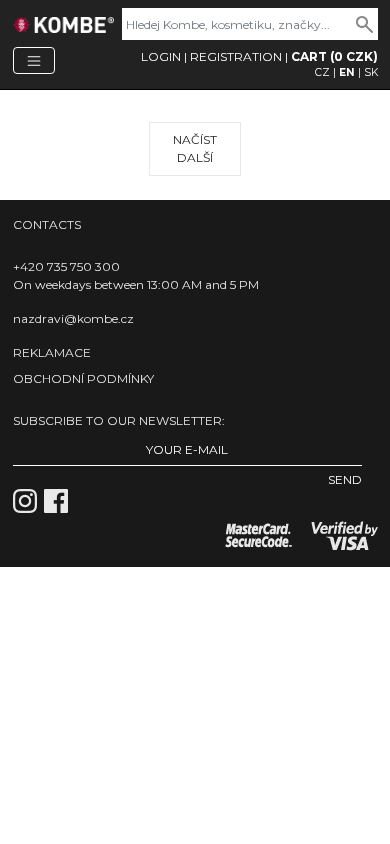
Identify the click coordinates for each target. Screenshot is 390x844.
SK (371, 72)
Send (345, 479)
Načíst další (195, 148)
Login (161, 56)
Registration (236, 56)
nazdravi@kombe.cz (73, 318)
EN (347, 72)
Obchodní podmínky (83, 378)
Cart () (334, 56)
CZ (322, 72)
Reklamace (52, 352)
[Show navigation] (34, 60)
